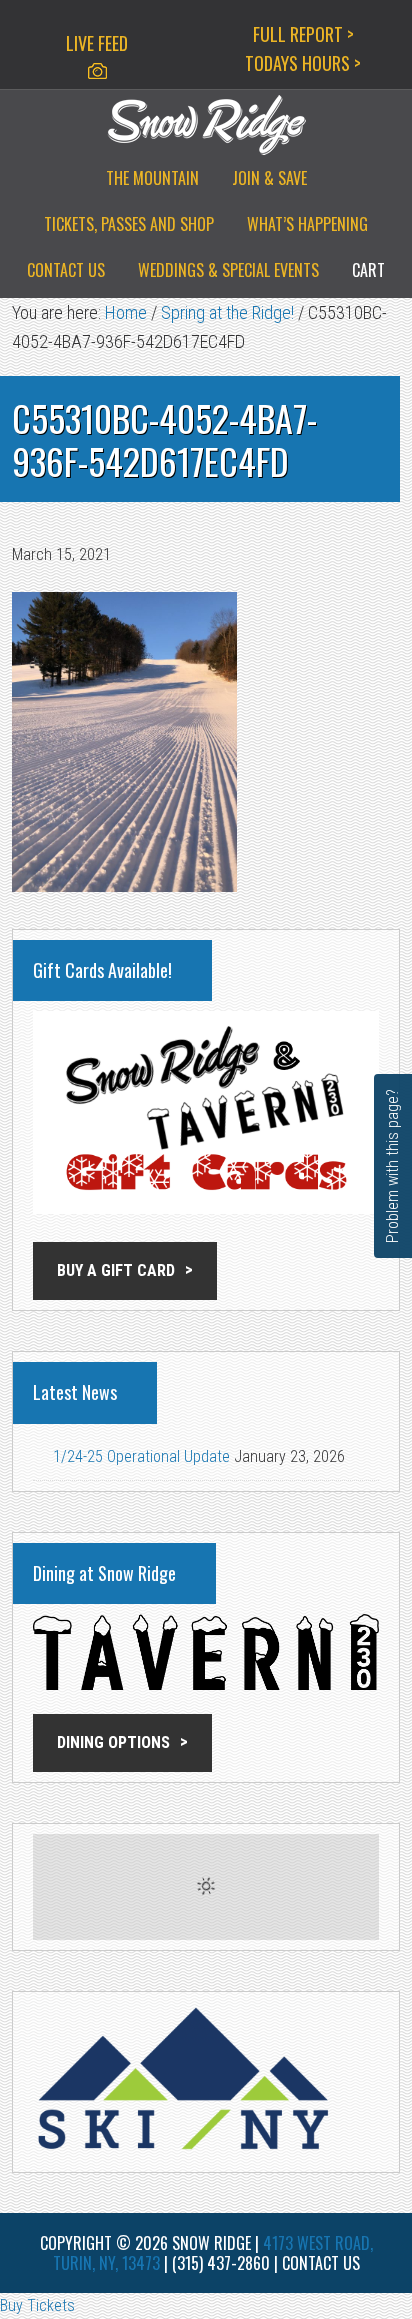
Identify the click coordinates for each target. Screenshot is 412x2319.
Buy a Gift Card (116, 1270)
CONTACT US (321, 2263)
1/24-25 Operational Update (141, 1456)
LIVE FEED (97, 43)
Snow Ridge (206, 125)
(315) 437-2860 (221, 2263)
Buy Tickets (37, 2305)
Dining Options (113, 1742)
